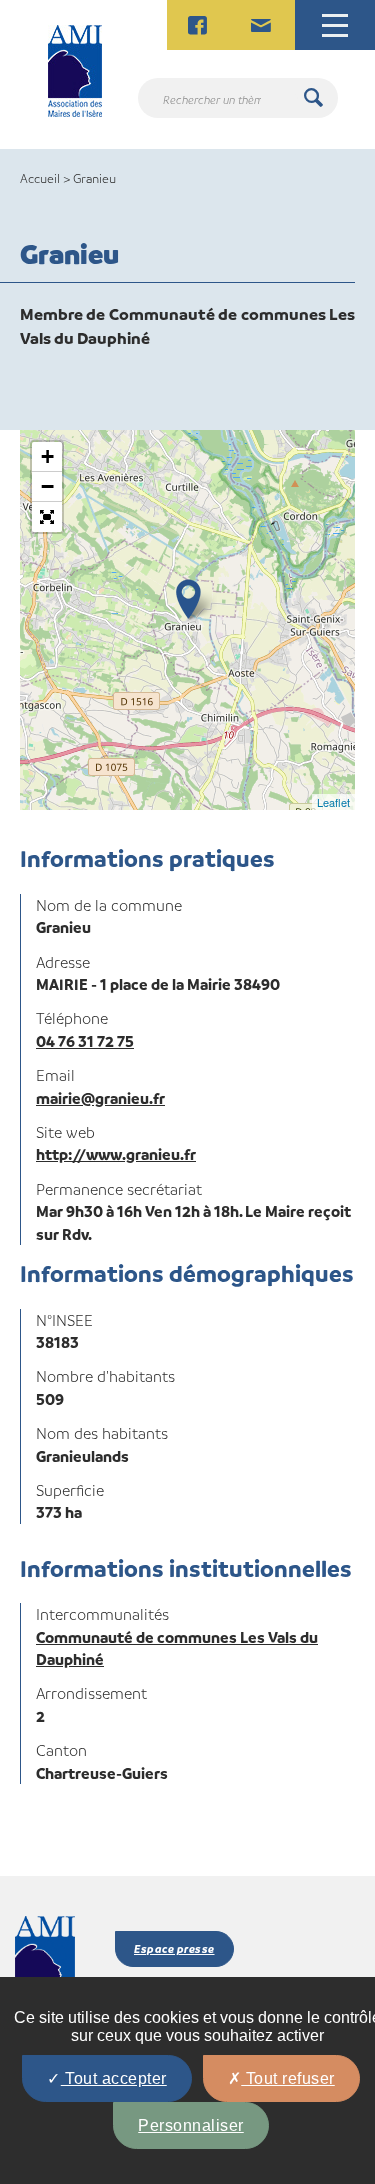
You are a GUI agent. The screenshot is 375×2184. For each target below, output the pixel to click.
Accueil (40, 178)
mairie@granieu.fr (100, 1098)
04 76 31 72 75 (85, 1041)
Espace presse (174, 1948)
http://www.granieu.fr (116, 1154)
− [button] (47, 486)
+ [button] (47, 456)
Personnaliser (191, 2125)
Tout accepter (114, 2078)
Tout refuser (288, 2078)
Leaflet (333, 802)
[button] (47, 517)
